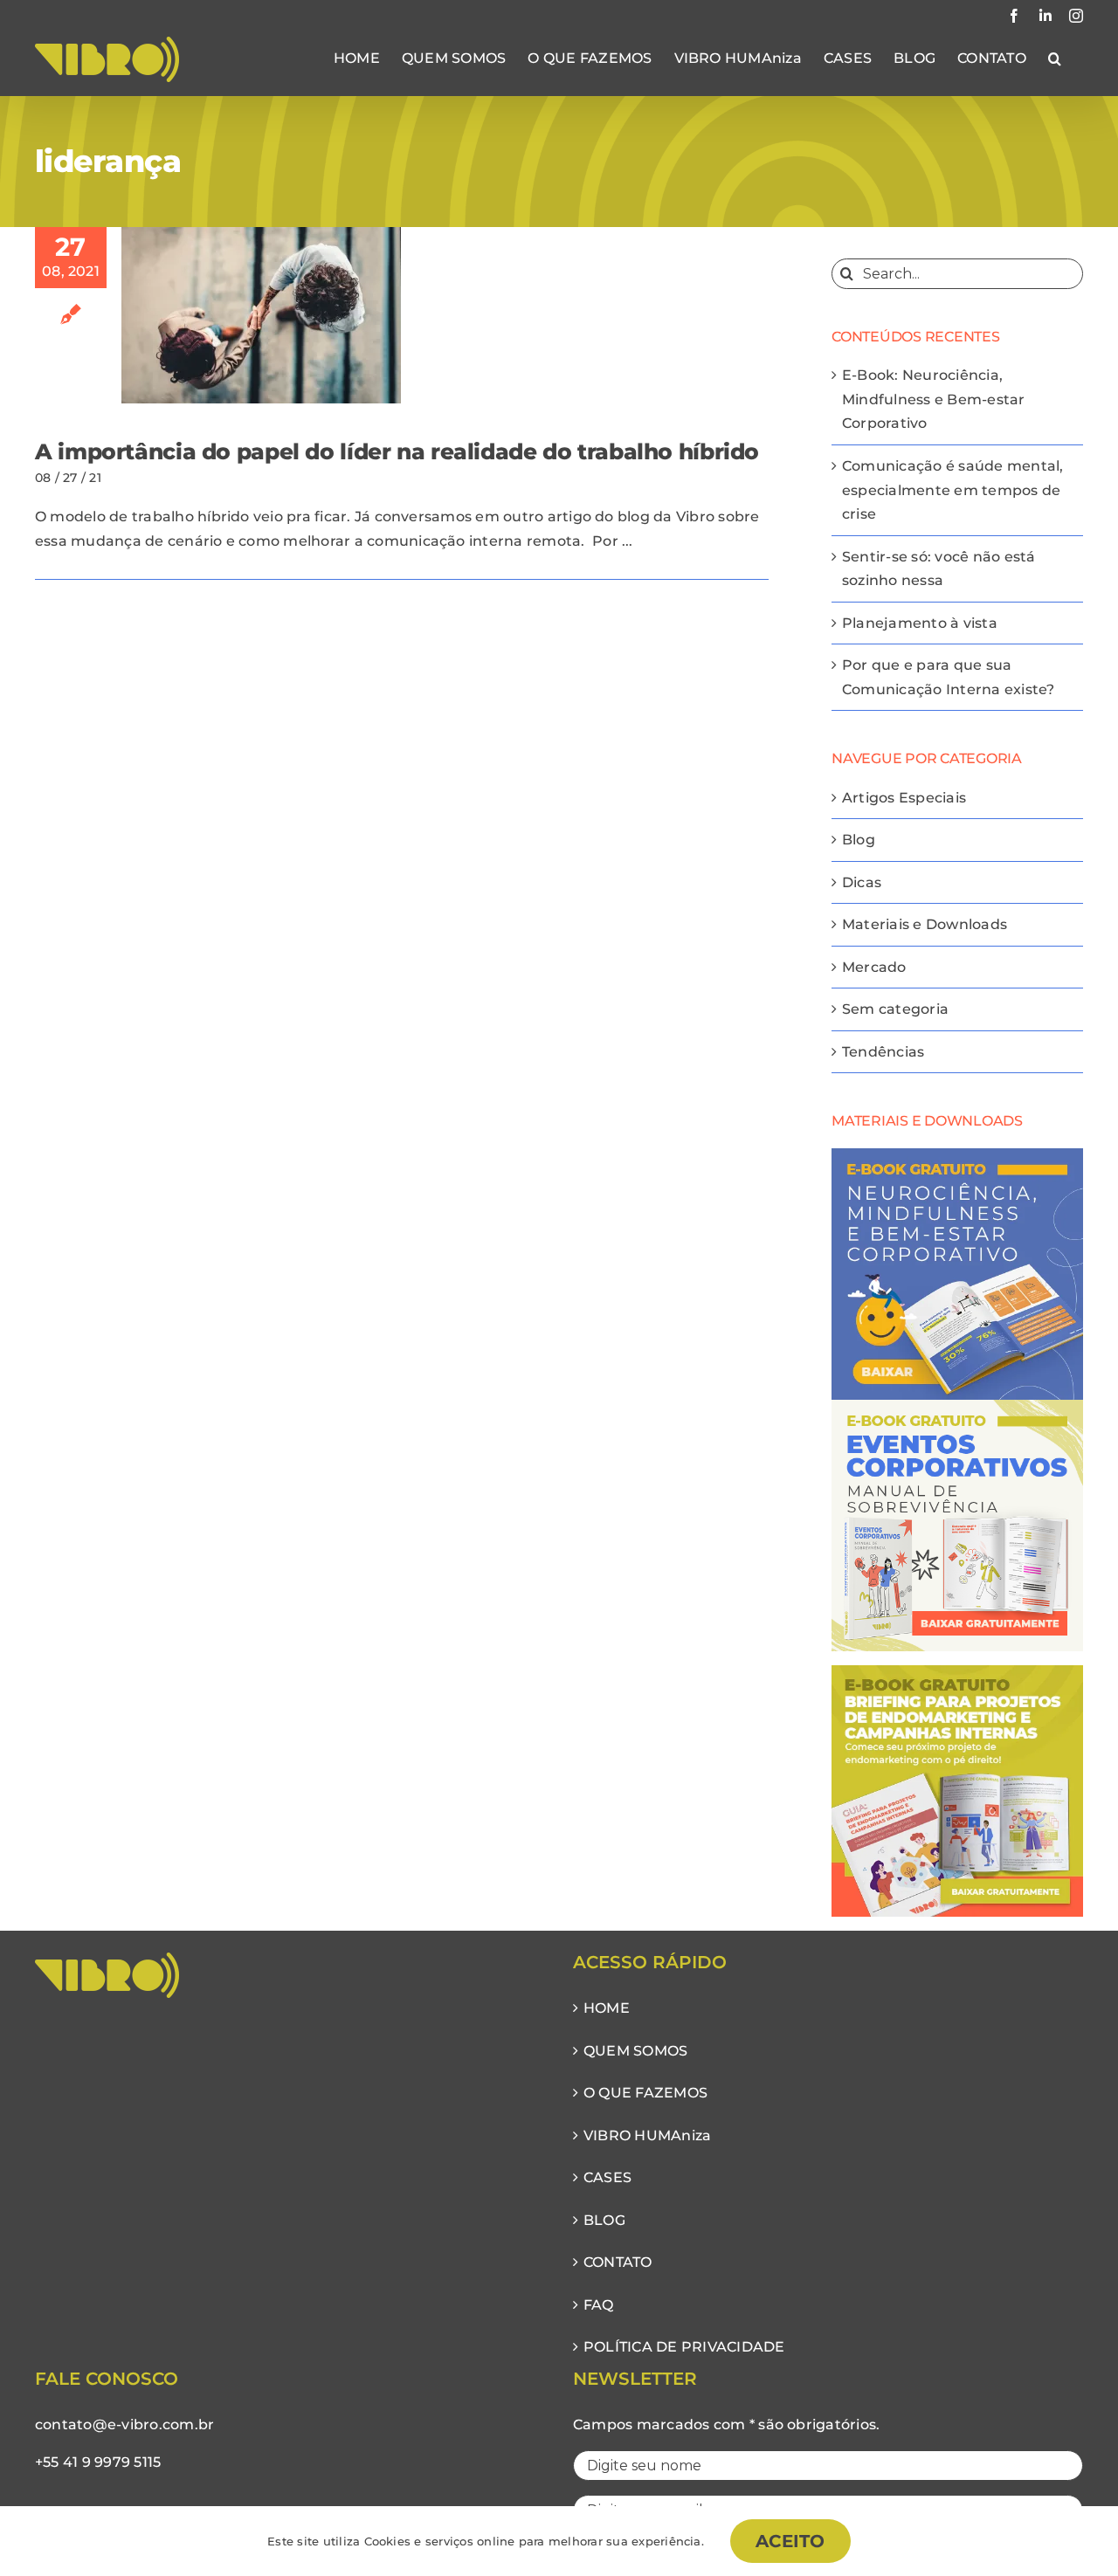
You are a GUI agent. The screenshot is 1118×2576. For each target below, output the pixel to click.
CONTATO (618, 2262)
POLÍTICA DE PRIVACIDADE (684, 2347)
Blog (859, 840)
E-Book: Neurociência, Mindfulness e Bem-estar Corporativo (934, 399)
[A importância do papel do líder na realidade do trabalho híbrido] (261, 315)
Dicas (862, 882)
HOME (607, 2008)
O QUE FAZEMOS (645, 2093)
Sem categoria (895, 1009)
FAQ (599, 2305)
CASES (607, 2177)
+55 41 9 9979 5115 (98, 2462)
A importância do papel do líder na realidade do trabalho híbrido (397, 451)
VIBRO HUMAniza (647, 2135)
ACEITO (790, 2541)
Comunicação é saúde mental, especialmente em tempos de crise (952, 490)
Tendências (883, 1052)
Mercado (874, 967)
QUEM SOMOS (635, 2051)
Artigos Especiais (904, 798)
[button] (1055, 59)
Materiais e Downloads (925, 924)
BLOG (604, 2220)
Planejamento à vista (920, 623)
